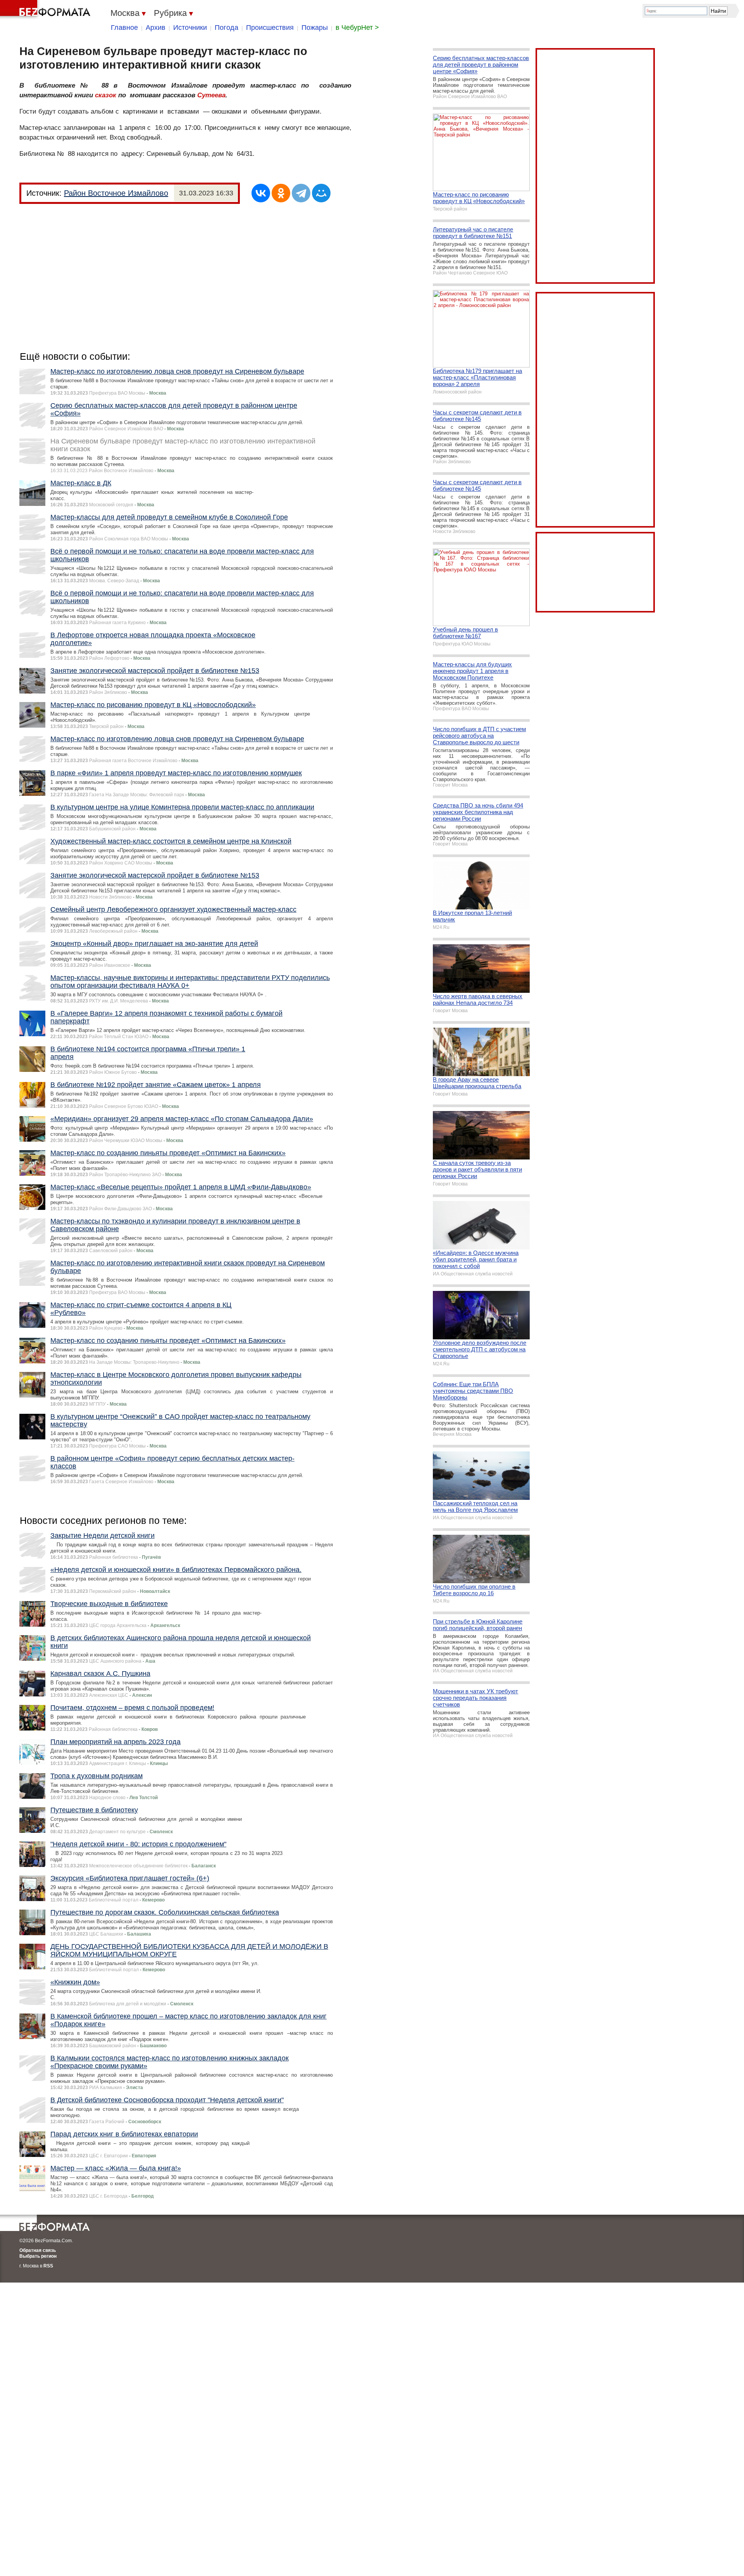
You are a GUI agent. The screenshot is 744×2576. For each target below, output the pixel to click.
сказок (106, 95)
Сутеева (211, 95)
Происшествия (270, 28)
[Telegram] (301, 193)
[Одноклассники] (281, 193)
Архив (156, 28)
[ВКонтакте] (261, 193)
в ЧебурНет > (357, 28)
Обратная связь (38, 2250)
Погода (226, 28)
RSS (48, 2266)
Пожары (315, 28)
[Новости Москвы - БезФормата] (46, 10)
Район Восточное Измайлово (116, 193)
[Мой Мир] (321, 193)
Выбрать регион (38, 2256)
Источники (190, 28)
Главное (124, 28)
